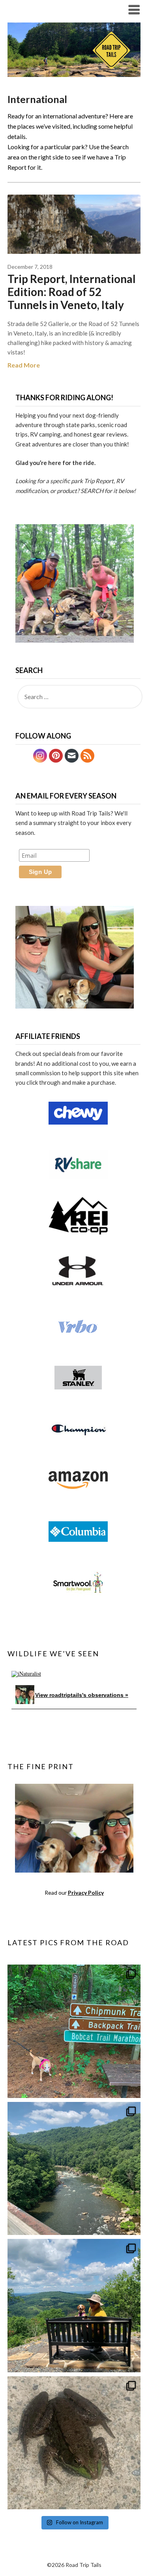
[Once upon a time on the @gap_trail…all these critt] (74, 2443)
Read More (24, 365)
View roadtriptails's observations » (82, 1695)
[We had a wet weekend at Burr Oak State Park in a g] (74, 2031)
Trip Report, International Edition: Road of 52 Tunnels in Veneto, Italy (72, 292)
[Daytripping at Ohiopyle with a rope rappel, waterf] (74, 2169)
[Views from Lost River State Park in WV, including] (74, 2306)
